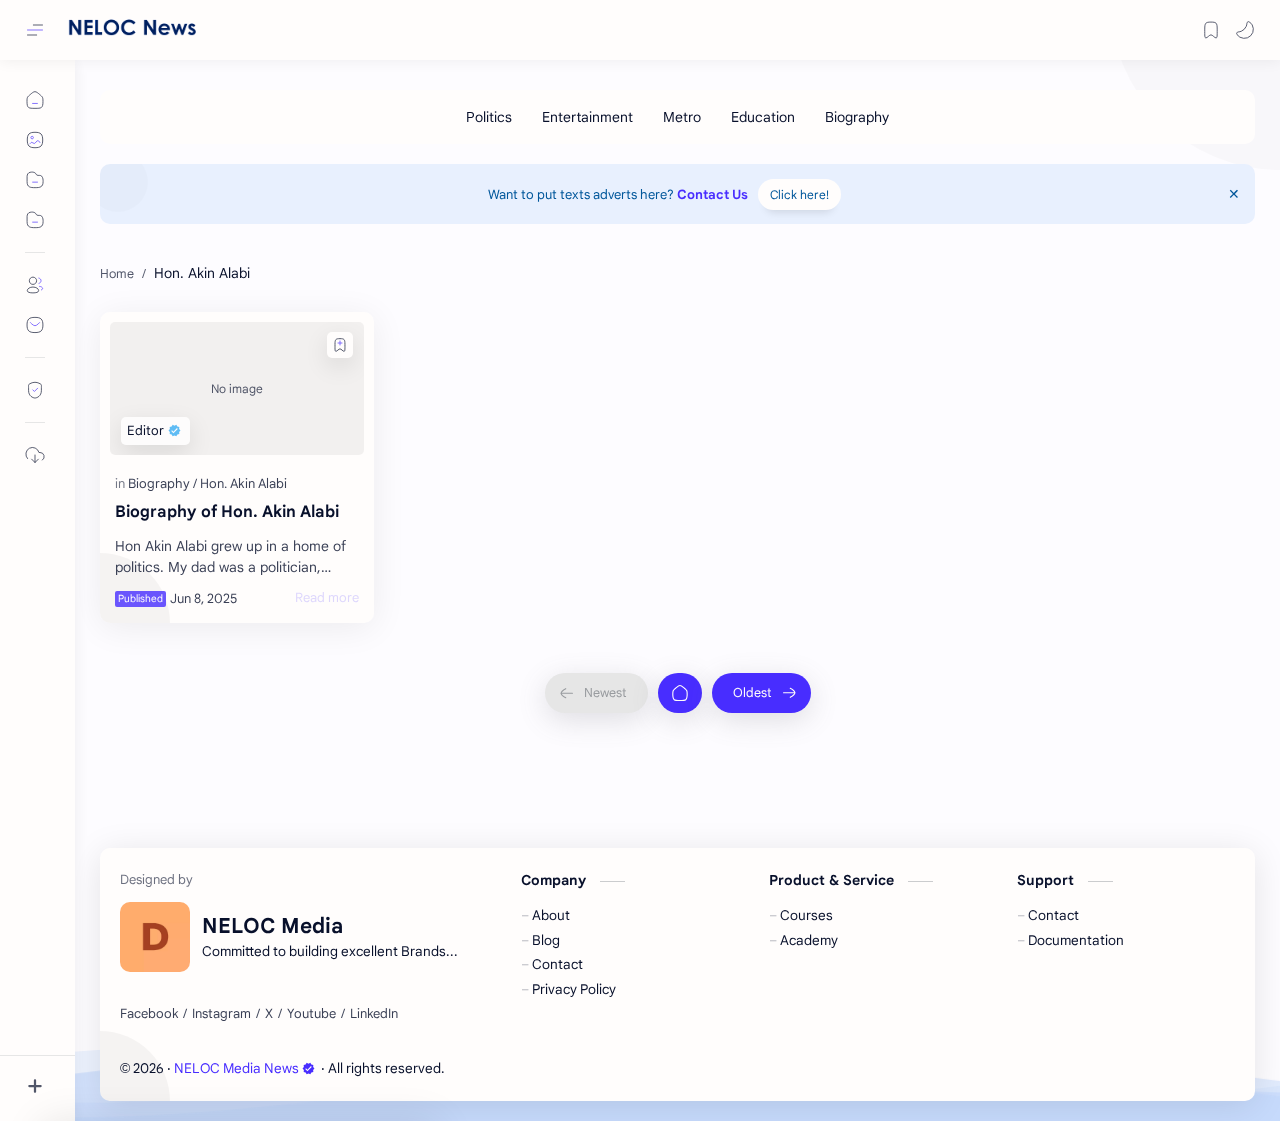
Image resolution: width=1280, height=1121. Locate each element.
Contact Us (712, 194)
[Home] (680, 693)
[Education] (763, 117)
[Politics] (489, 117)
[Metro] (682, 117)
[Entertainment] (587, 117)
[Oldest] (761, 693)
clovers (555, 1068)
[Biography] (857, 117)
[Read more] (327, 598)
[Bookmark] (1211, 30)
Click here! (799, 194)
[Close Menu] (1234, 194)
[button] (1245, 30)
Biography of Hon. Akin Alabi (227, 512)
